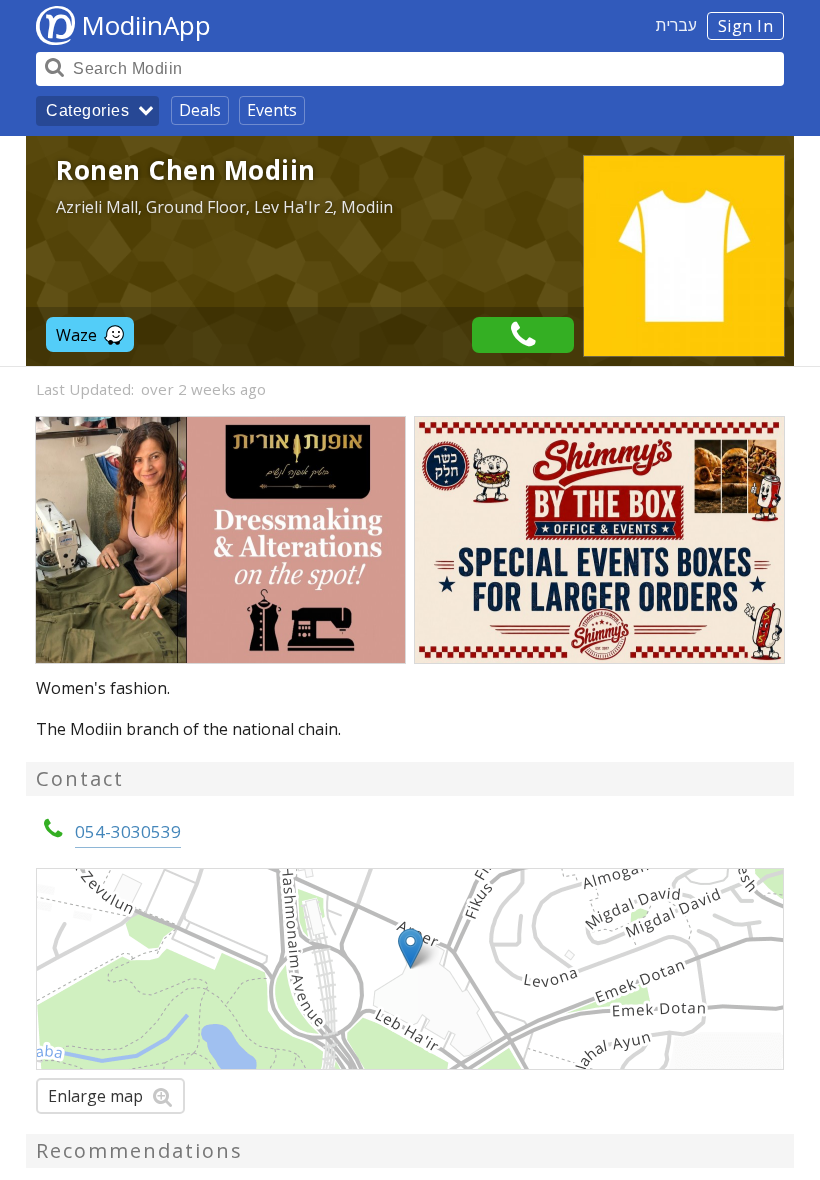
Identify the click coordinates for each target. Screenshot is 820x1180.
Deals (200, 110)
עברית (676, 25)
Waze (76, 335)
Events (272, 110)
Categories (87, 110)
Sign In (746, 26)
